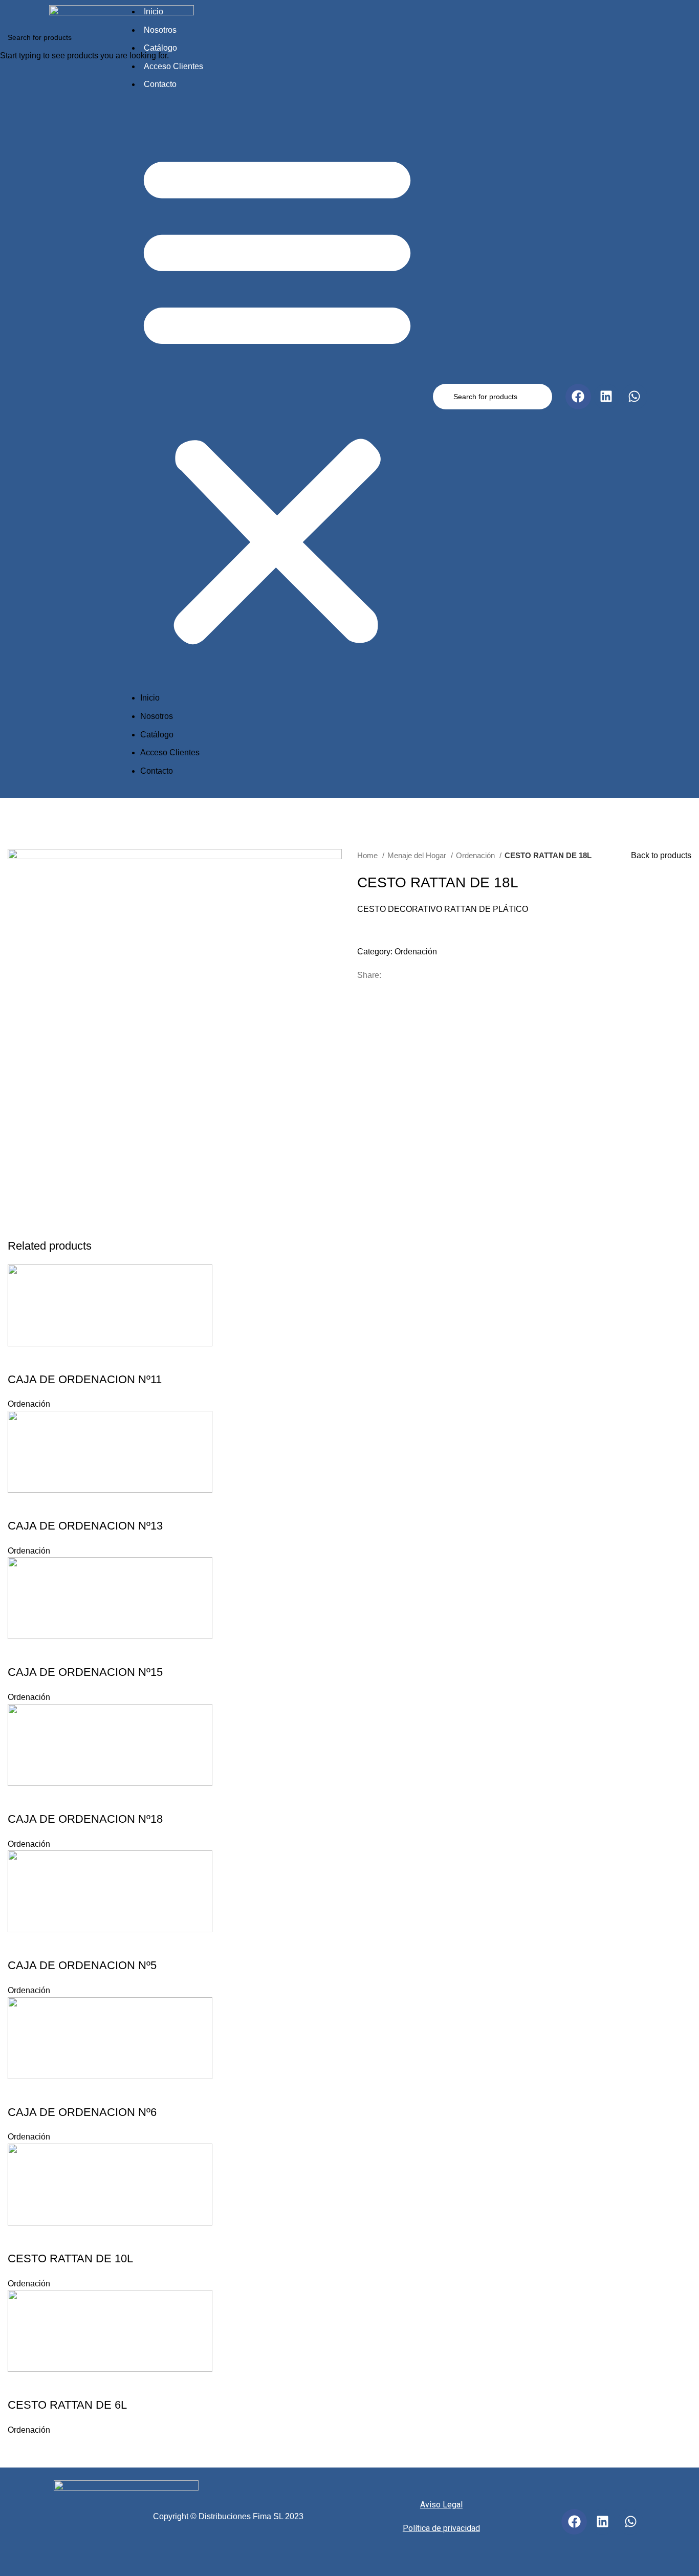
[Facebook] (574, 2522)
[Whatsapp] (630, 2522)
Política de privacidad (441, 2528)
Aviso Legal (441, 2505)
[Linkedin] (602, 2522)
